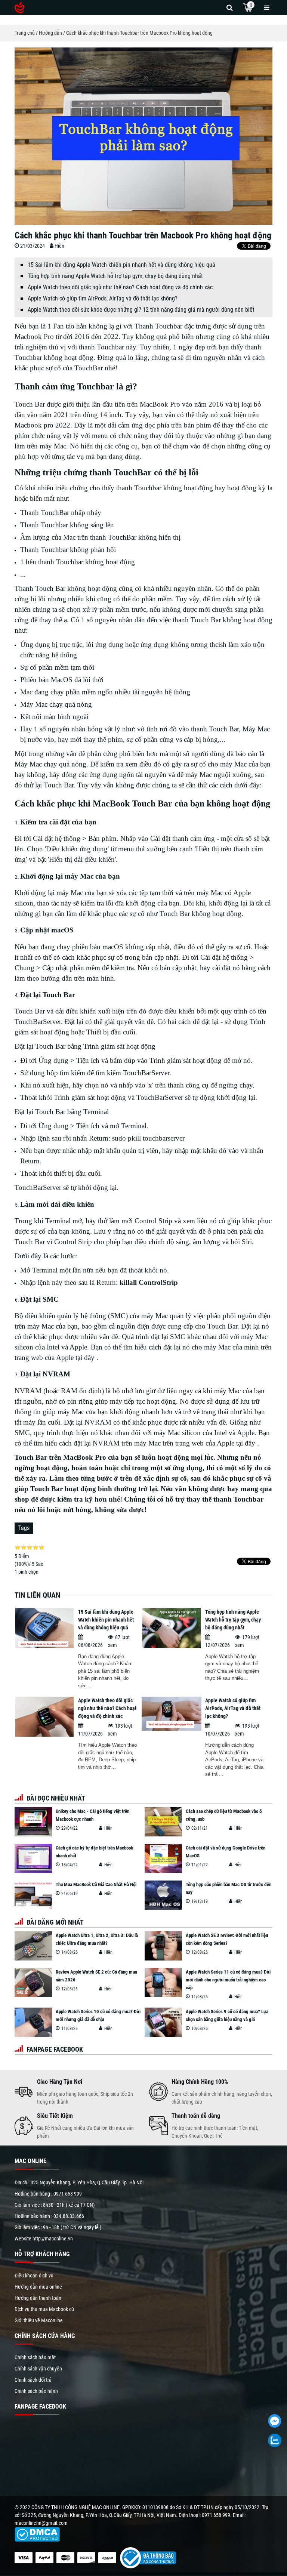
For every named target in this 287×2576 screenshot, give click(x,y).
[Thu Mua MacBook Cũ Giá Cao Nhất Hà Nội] (33, 1895)
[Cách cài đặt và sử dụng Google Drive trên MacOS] (163, 1858)
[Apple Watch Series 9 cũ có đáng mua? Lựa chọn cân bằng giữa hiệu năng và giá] (163, 2022)
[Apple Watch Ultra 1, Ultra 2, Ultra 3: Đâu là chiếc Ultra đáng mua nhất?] (33, 1946)
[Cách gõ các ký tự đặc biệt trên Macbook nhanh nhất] (33, 1858)
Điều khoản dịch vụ (34, 2276)
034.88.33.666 (69, 2216)
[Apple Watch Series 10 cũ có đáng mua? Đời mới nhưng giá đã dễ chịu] (33, 2022)
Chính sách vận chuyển (38, 2369)
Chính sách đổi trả (33, 2380)
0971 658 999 (68, 2194)
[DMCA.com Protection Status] (37, 2534)
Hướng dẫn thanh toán (38, 2298)
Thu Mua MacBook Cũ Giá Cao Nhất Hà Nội (96, 1884)
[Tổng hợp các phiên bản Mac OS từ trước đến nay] (163, 1895)
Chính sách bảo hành (36, 2391)
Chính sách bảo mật (35, 2357)
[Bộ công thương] (146, 2557)
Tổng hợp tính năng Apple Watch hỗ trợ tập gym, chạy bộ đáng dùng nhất (115, 276)
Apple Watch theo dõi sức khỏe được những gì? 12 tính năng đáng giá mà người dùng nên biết (141, 310)
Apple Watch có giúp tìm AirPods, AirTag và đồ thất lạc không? (103, 298)
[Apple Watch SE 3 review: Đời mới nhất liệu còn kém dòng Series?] (163, 1946)
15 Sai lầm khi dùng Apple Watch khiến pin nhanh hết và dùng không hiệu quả (121, 265)
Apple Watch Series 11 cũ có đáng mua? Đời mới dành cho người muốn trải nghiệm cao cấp (228, 1980)
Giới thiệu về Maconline (39, 2320)
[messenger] (274, 2421)
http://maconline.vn (53, 2239)
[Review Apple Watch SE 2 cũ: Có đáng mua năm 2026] (33, 1983)
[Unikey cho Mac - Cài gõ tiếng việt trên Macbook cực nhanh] (33, 1822)
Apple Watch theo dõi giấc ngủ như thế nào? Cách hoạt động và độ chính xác (120, 287)
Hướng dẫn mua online (38, 2287)
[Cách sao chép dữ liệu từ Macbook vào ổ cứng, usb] (163, 1822)
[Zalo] (274, 2441)
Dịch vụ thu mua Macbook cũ (44, 2309)
